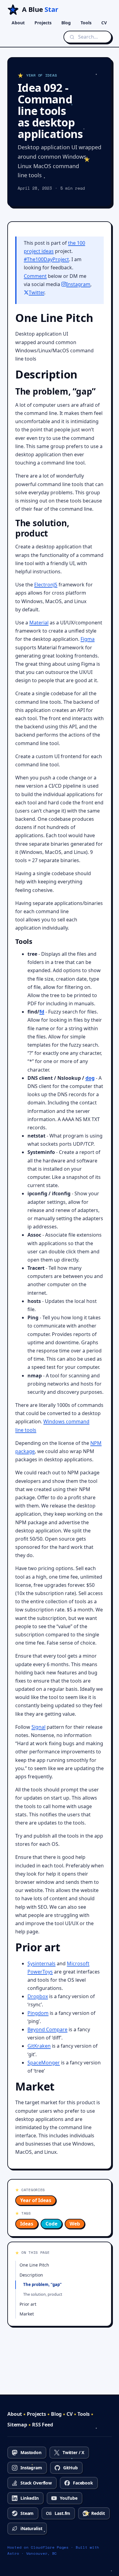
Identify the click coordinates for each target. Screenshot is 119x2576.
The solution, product (43, 2294)
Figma (88, 639)
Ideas (27, 2224)
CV (104, 23)
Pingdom (38, 2013)
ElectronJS (46, 585)
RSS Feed (43, 2425)
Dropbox (38, 1996)
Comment (35, 276)
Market (27, 2314)
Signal (38, 1727)
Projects (43, 23)
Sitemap (17, 2425)
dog (90, 1078)
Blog (66, 23)
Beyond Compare (47, 2029)
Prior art (28, 2304)
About (18, 23)
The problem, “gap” (42, 2284)
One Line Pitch (34, 2265)
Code (51, 2224)
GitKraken (39, 2046)
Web (75, 2224)
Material (39, 623)
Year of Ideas (36, 2200)
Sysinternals (41, 1963)
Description (31, 2275)
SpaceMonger (44, 2063)
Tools (86, 23)
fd (42, 1012)
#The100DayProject (46, 259)
